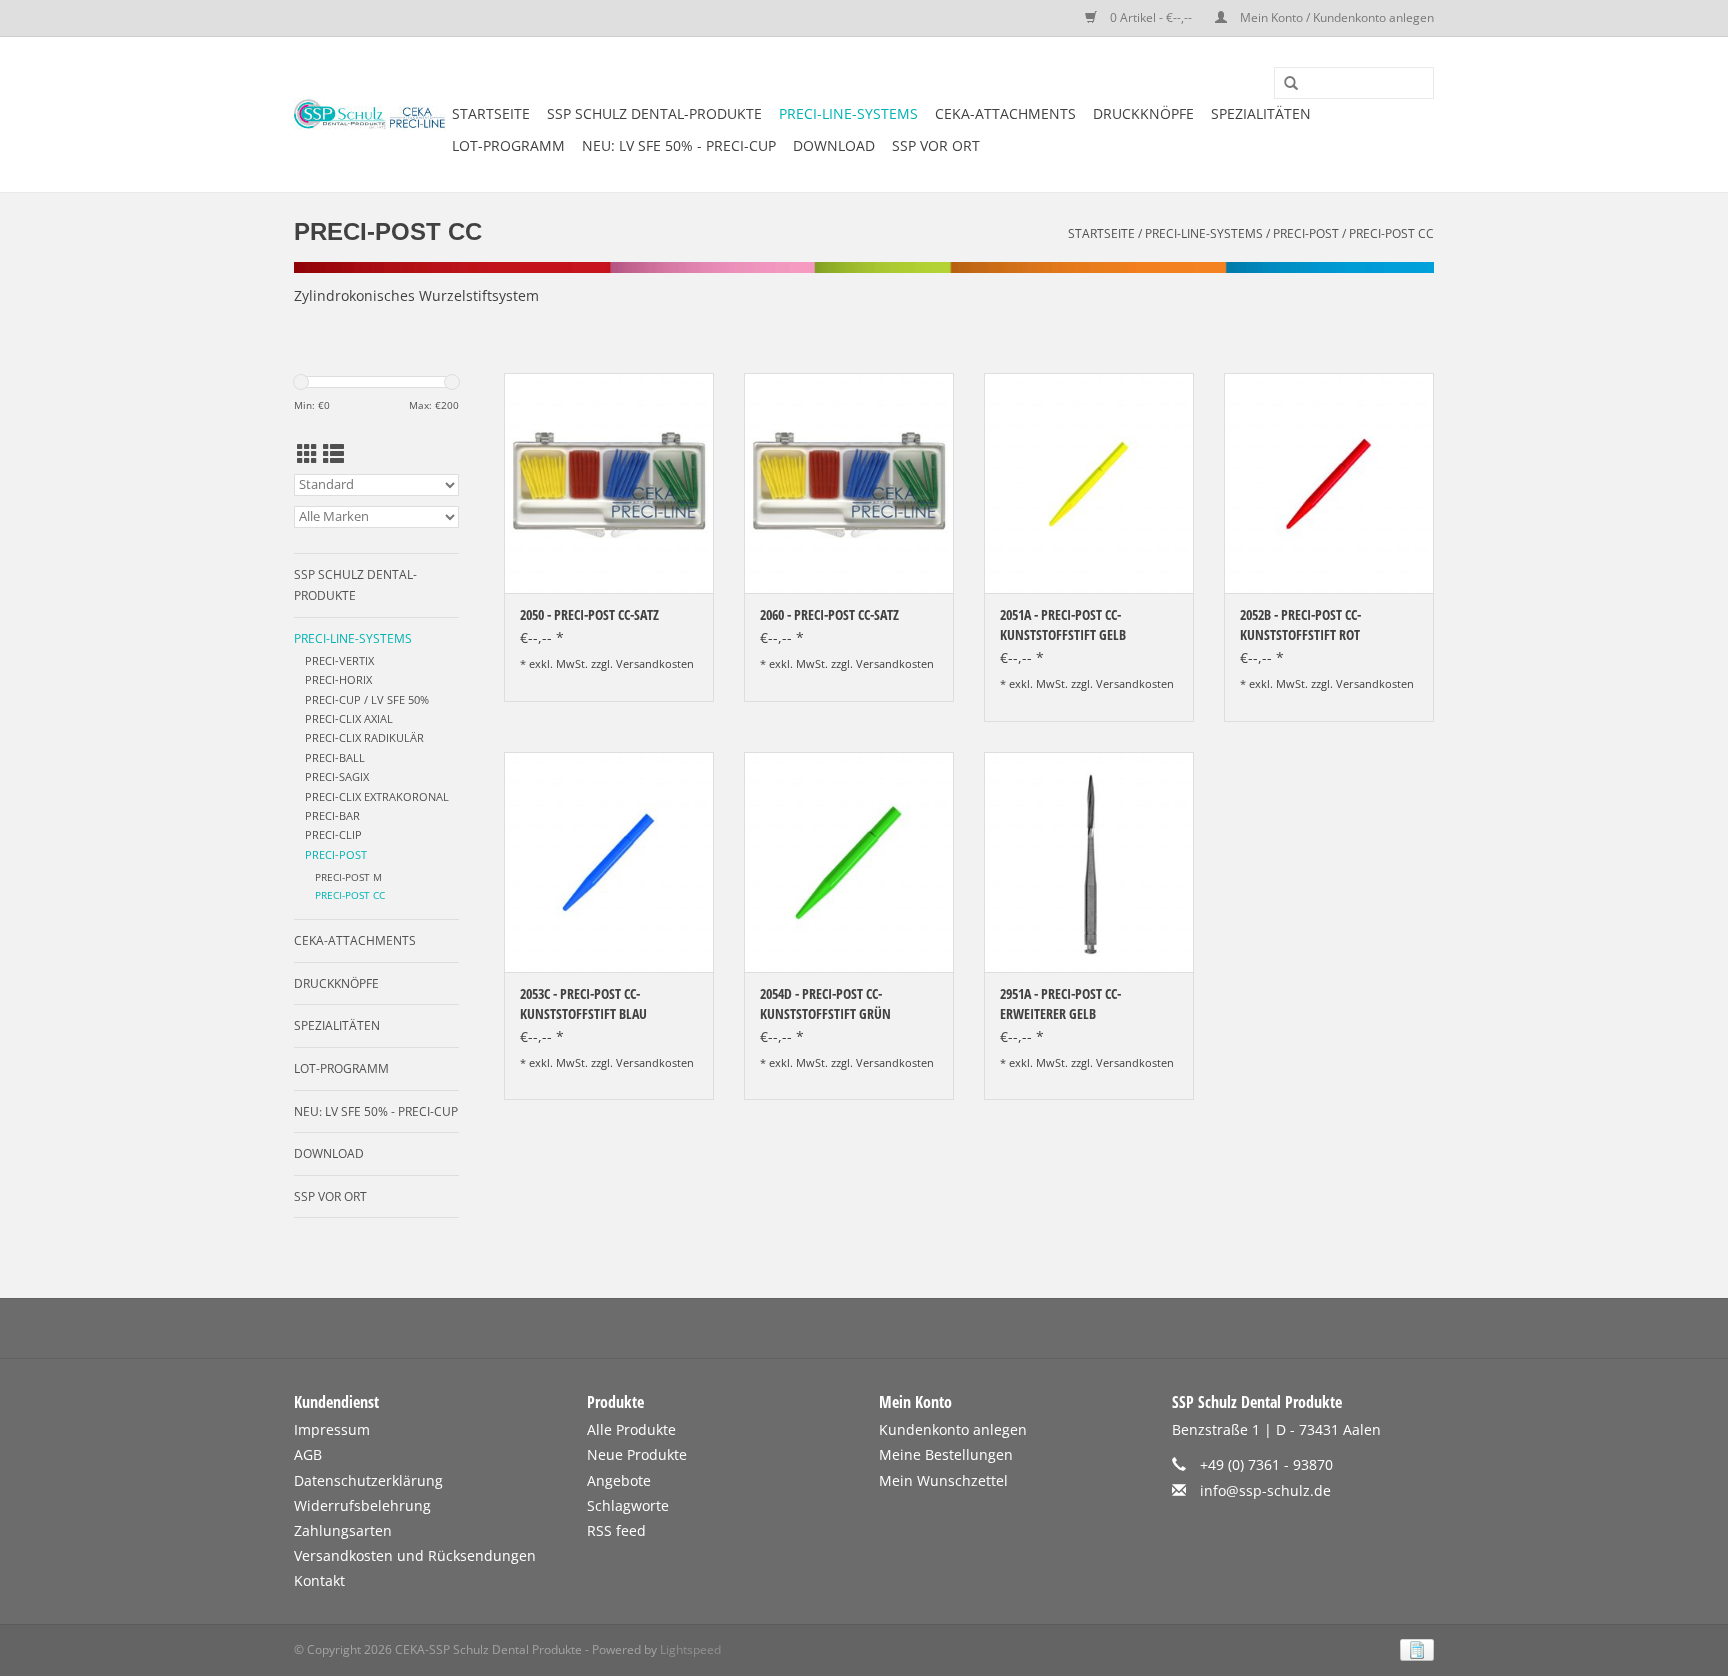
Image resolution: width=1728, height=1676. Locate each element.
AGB (308, 1454)
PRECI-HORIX (338, 679)
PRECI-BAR (332, 815)
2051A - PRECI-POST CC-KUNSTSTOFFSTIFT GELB (1063, 624)
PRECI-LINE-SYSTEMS (848, 113)
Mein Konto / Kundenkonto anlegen (1335, 17)
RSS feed (616, 1530)
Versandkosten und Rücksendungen (415, 1555)
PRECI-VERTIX (339, 660)
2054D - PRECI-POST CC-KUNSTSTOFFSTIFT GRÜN (825, 1003)
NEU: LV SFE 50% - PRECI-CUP (679, 145)
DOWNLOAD (834, 145)
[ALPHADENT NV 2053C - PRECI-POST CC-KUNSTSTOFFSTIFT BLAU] (609, 862)
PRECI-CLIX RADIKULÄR (364, 737)
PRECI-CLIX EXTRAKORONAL (377, 796)
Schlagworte (628, 1505)
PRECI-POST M (348, 877)
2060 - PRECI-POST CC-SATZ (829, 614)
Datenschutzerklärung (368, 1480)
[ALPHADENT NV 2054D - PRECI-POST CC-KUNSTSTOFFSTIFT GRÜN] (849, 862)
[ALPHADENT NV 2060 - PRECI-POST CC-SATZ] (849, 483)
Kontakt (319, 1580)
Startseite (491, 113)
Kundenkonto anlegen (953, 1429)
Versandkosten (655, 663)
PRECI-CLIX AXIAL (349, 718)
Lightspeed (690, 1649)
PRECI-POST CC (1391, 233)
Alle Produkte (631, 1429)
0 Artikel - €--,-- (1151, 17)
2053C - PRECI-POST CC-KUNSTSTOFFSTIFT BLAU (583, 1003)
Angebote (619, 1480)
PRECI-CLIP (333, 834)
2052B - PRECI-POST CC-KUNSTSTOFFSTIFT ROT (1300, 624)
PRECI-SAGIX (337, 776)
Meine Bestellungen (946, 1454)
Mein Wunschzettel (943, 1480)
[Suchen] (1284, 84)
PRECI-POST (1306, 233)
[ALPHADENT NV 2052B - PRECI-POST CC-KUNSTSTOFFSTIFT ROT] (1329, 483)
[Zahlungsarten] (1413, 1648)
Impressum (332, 1429)
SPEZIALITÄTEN (1261, 113)
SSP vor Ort (936, 145)
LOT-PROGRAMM (508, 145)
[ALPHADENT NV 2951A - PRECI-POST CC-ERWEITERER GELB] (1089, 862)
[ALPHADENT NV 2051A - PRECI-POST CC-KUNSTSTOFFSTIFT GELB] (1089, 483)
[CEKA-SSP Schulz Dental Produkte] (370, 114)
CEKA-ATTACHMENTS (1005, 113)
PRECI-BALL (335, 757)
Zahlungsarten (343, 1530)
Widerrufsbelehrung (362, 1505)
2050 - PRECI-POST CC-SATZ (589, 614)
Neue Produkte (637, 1454)
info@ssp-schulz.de (1265, 1490)
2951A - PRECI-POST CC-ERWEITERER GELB (1060, 1003)
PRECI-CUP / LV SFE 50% (367, 699)
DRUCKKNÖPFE (1143, 113)
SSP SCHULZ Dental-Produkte (654, 113)
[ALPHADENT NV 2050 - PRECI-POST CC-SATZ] (609, 483)
